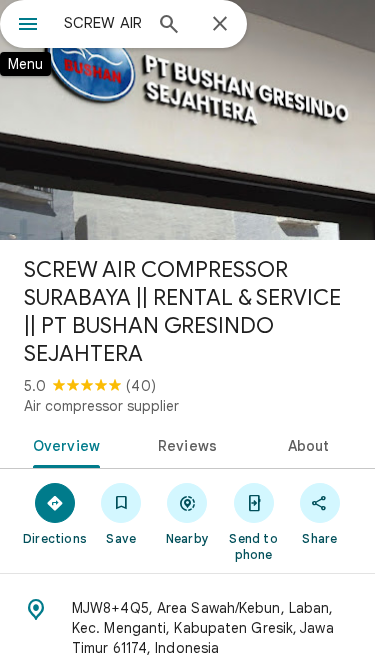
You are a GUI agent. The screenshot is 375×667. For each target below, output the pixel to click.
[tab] (63, 444)
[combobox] (102, 23)
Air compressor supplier (101, 406)
